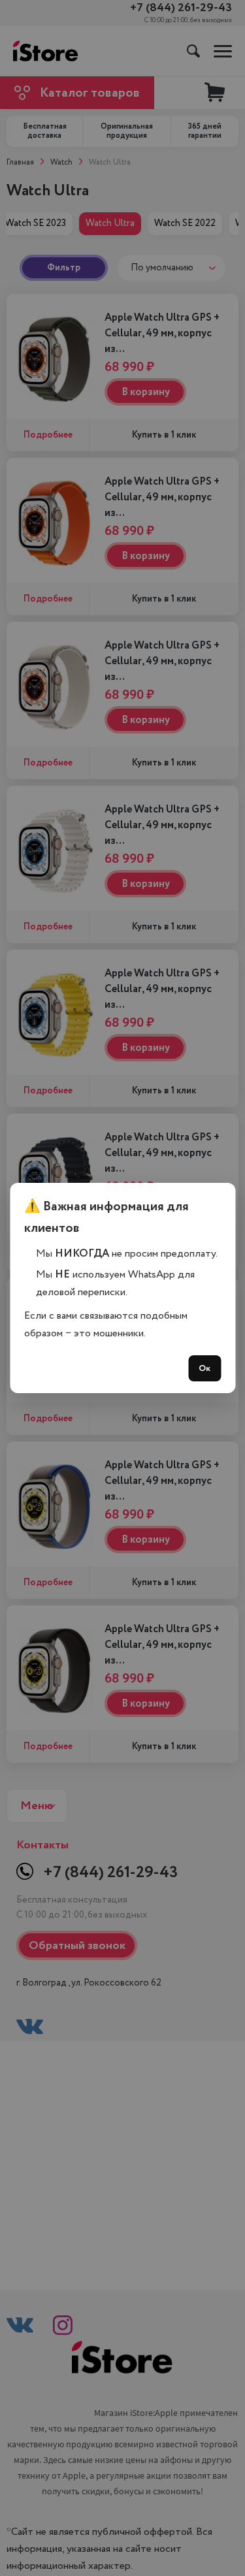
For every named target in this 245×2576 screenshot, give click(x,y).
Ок (204, 1368)
